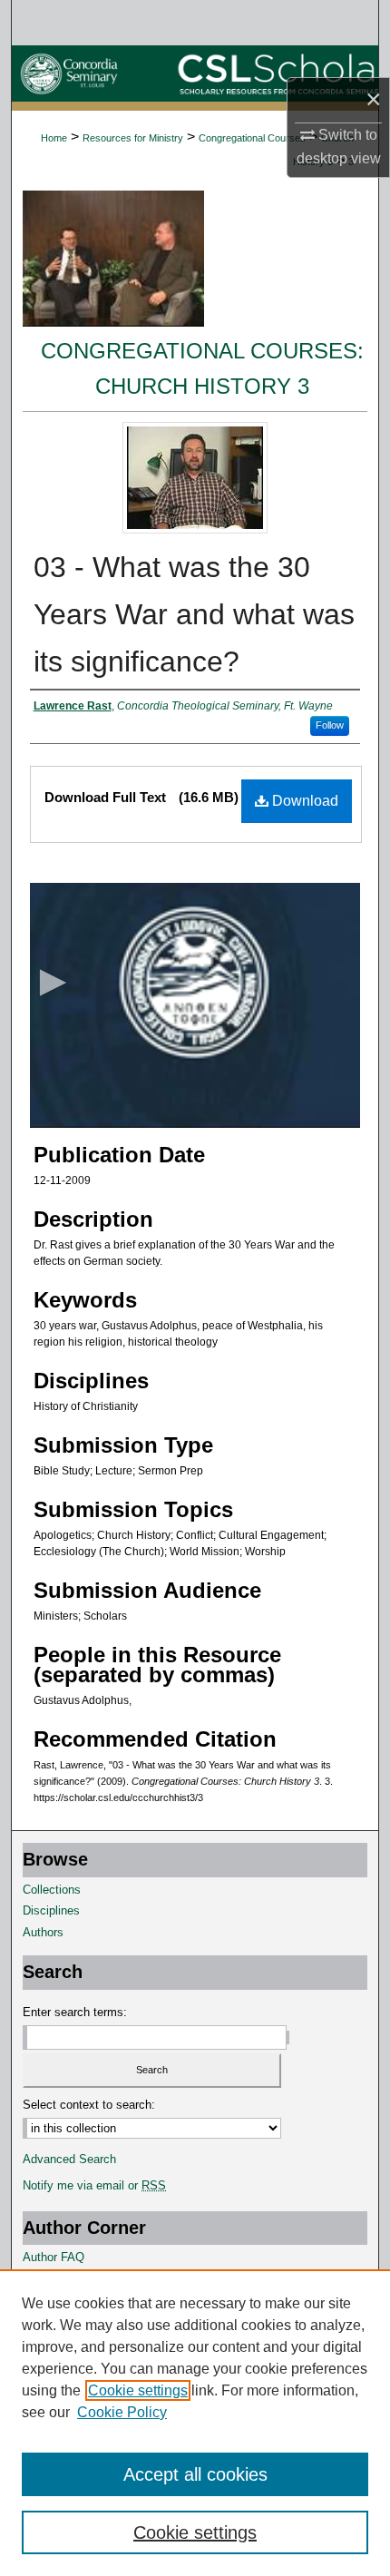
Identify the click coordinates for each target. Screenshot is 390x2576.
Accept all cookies (195, 2474)
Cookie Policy (122, 2412)
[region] (195, 2423)
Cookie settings (138, 2390)
